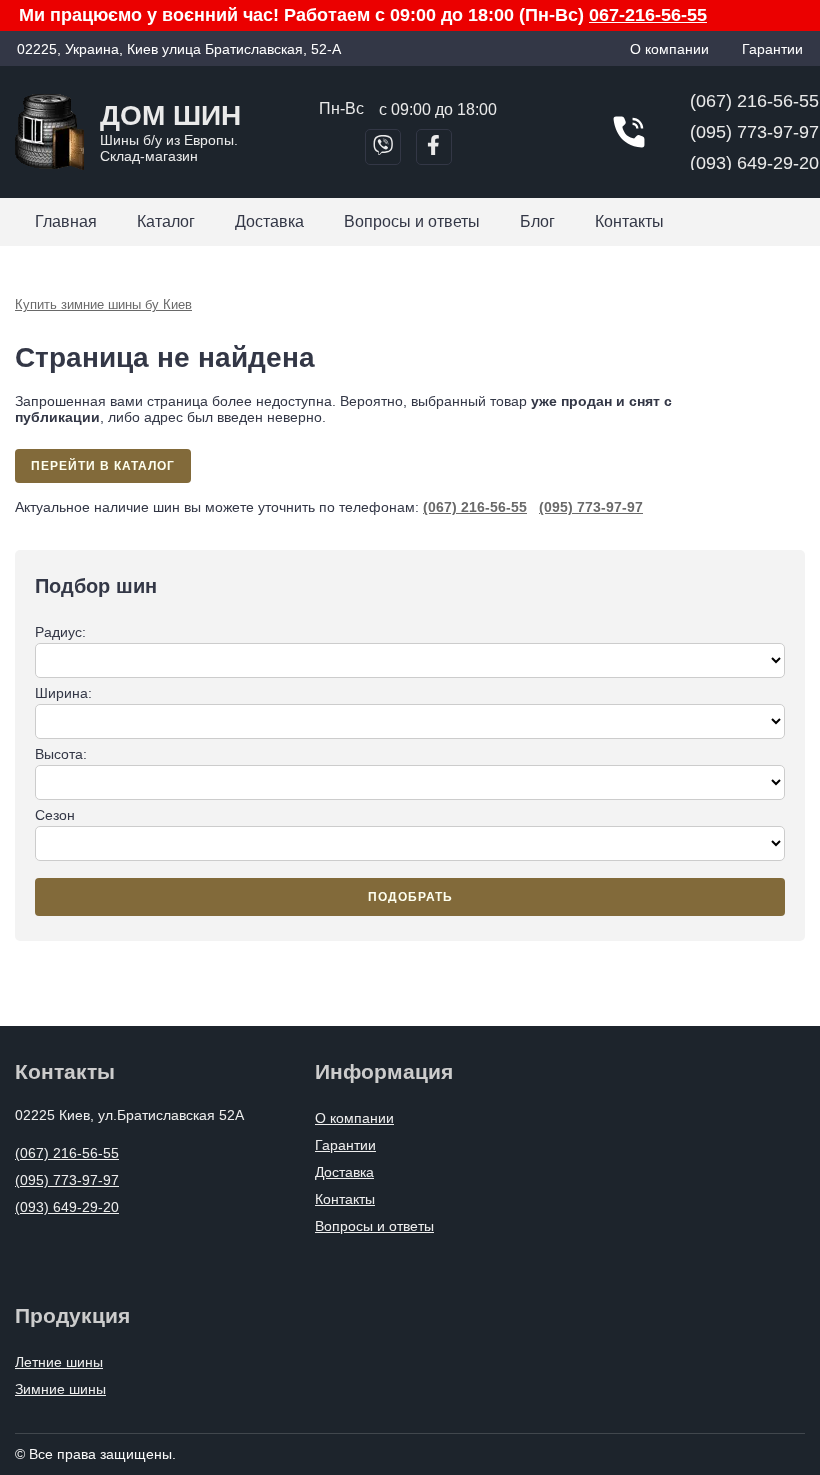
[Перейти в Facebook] (434, 147)
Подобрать (410, 897)
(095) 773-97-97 (754, 132)
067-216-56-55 (648, 15)
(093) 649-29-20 (754, 163)
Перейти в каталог (103, 466)
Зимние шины (60, 1389)
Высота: (61, 754)
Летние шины (59, 1362)
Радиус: (60, 632)
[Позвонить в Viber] (383, 147)
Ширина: (63, 693)
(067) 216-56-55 (754, 101)
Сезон (55, 815)
